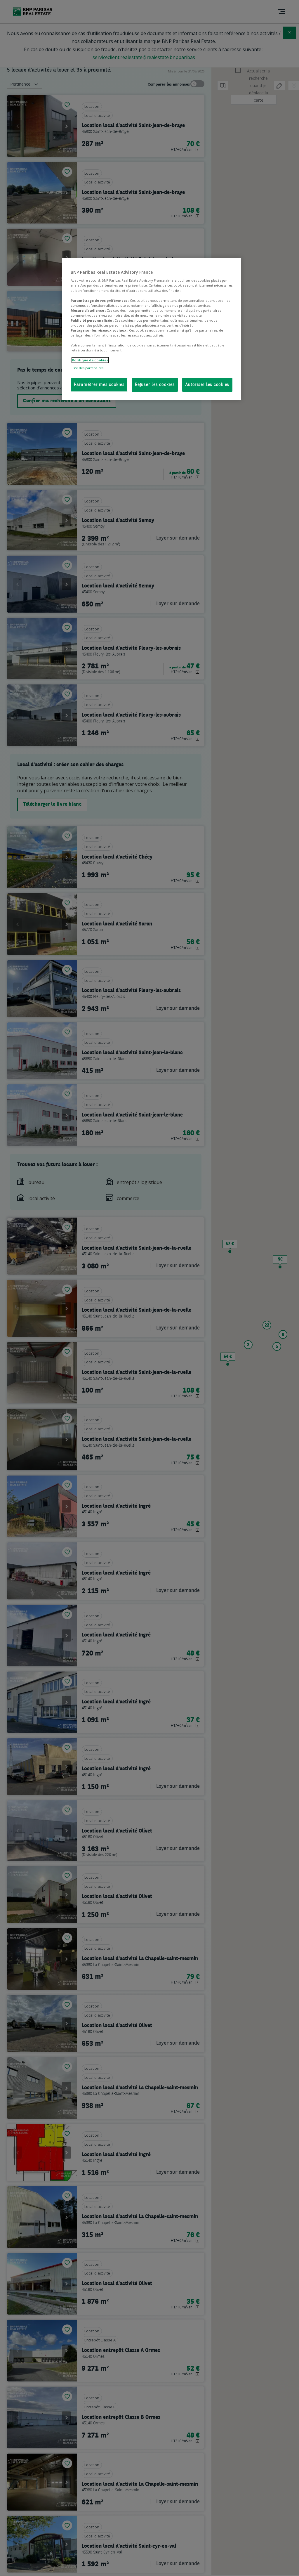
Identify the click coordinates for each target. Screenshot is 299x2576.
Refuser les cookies (155, 385)
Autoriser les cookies (207, 385)
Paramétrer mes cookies (99, 385)
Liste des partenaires (87, 368)
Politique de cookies (90, 360)
